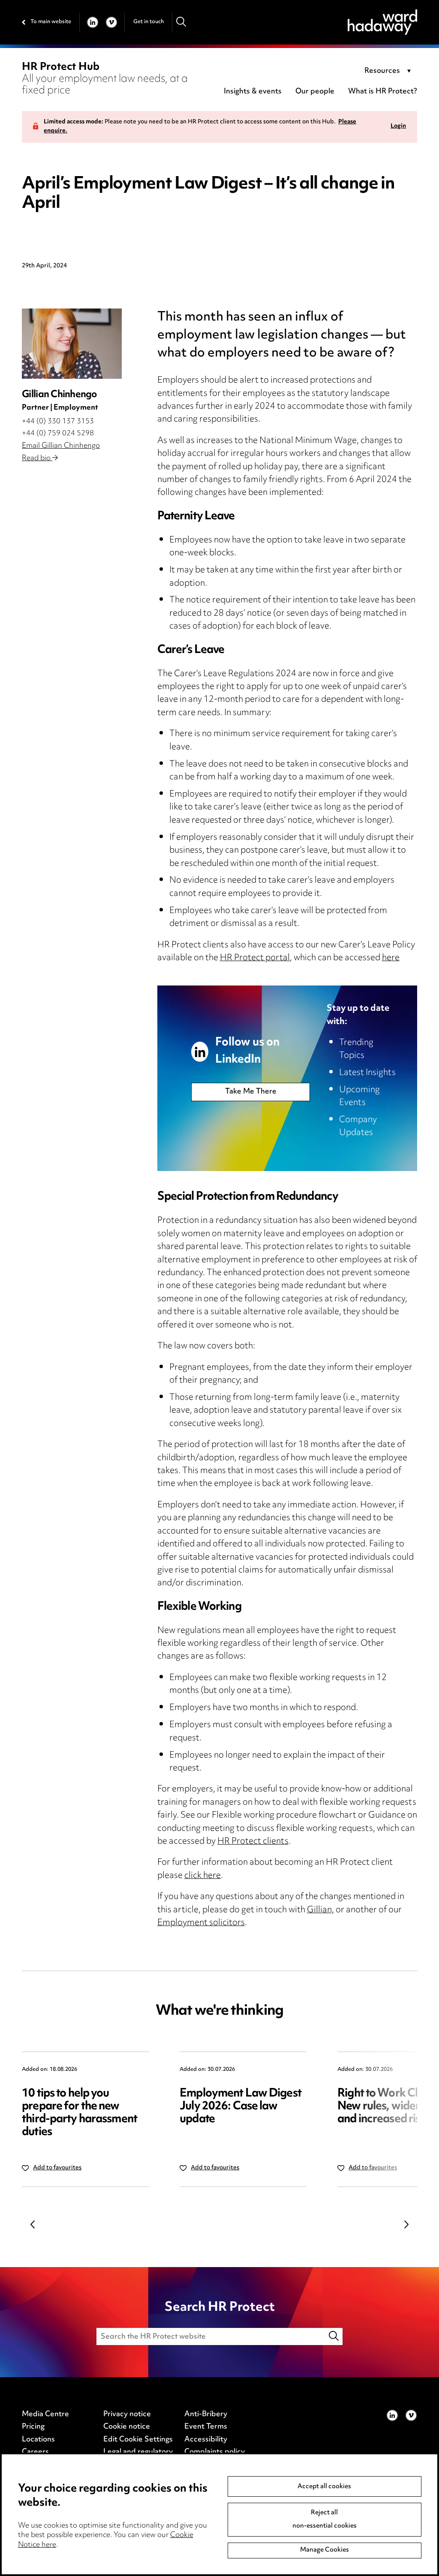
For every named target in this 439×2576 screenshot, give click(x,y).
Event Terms (206, 2427)
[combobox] (389, 72)
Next (406, 2224)
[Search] (182, 22)
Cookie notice (127, 2427)
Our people (315, 92)
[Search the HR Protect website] (334, 2336)
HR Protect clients (253, 1842)
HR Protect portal (255, 958)
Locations (38, 2440)
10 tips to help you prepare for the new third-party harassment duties (80, 2113)
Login (398, 127)
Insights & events (253, 92)
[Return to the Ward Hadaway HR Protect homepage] (382, 22)
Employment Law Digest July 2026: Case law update (241, 2107)
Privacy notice (127, 2414)
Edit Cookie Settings (138, 2440)
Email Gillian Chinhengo (61, 446)
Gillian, (320, 1910)
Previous (33, 2224)
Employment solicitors (201, 1923)
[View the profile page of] (72, 344)
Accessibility (206, 2440)
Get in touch (149, 22)
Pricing (33, 2427)
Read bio (37, 458)
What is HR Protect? (383, 92)
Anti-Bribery (206, 2414)
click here (203, 1876)
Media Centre (45, 2414)
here (391, 958)
